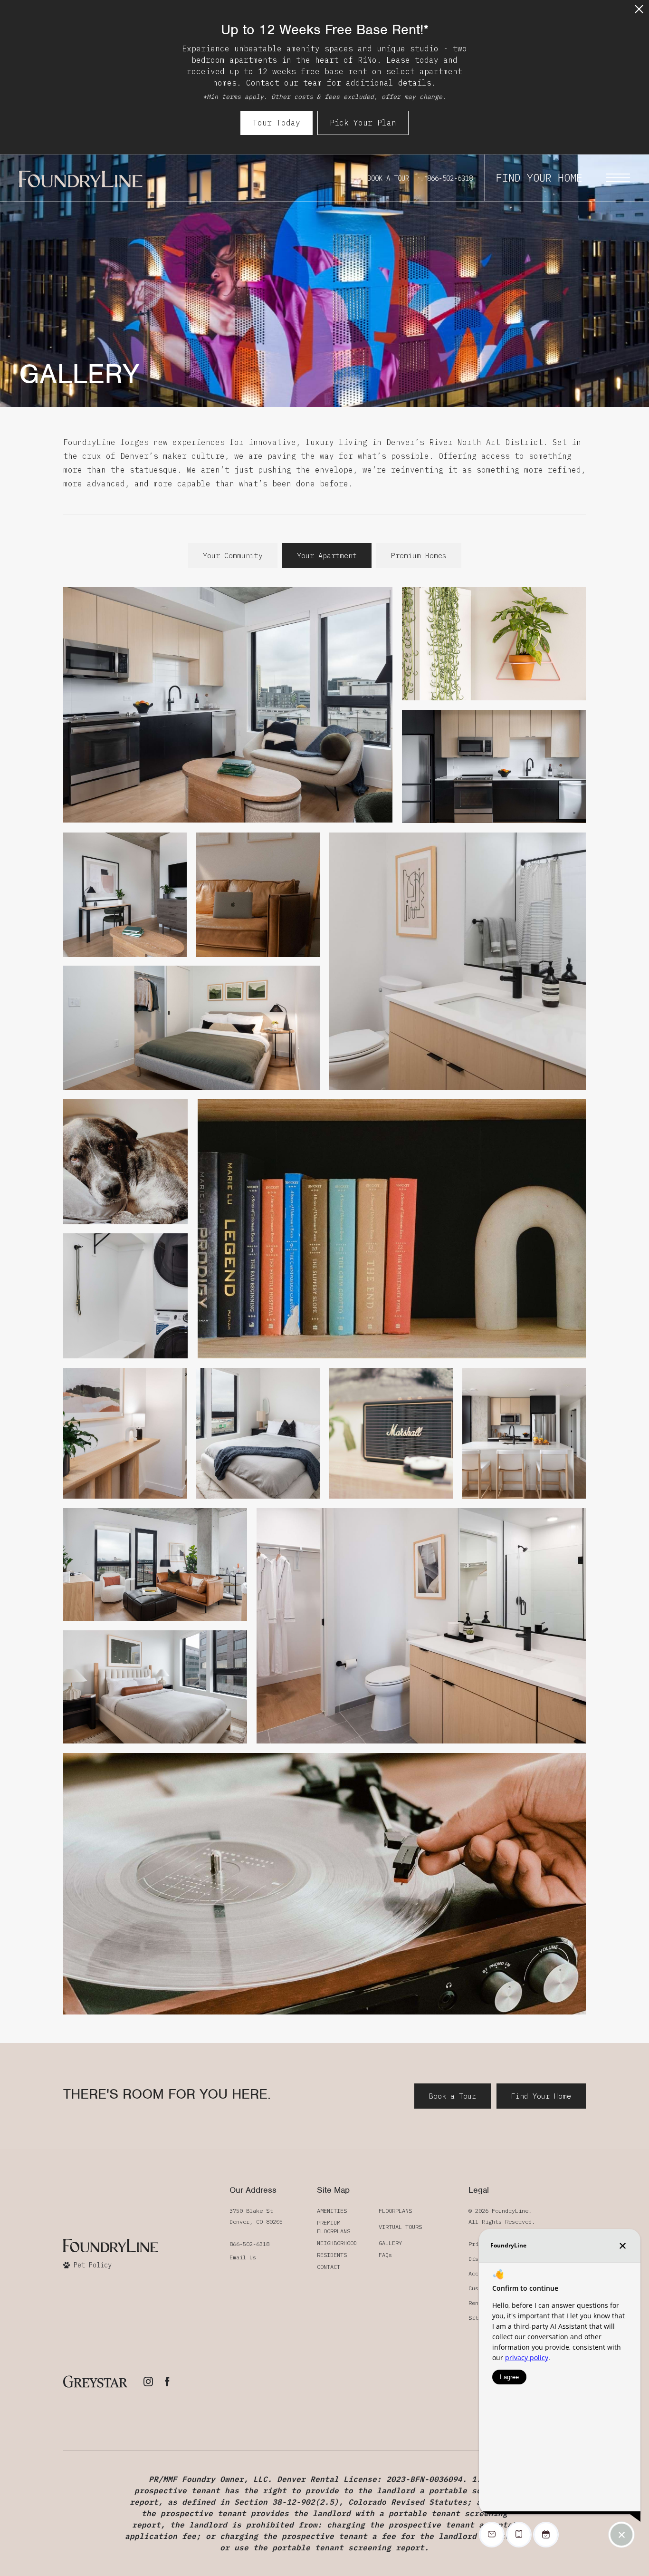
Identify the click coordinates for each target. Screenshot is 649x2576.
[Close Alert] (639, 12)
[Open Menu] (618, 178)
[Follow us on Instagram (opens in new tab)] (148, 2382)
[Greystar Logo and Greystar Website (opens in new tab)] (95, 2382)
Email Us (243, 2257)
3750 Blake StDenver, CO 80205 (256, 2216)
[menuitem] (340, 2211)
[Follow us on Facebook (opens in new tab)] (167, 2382)
